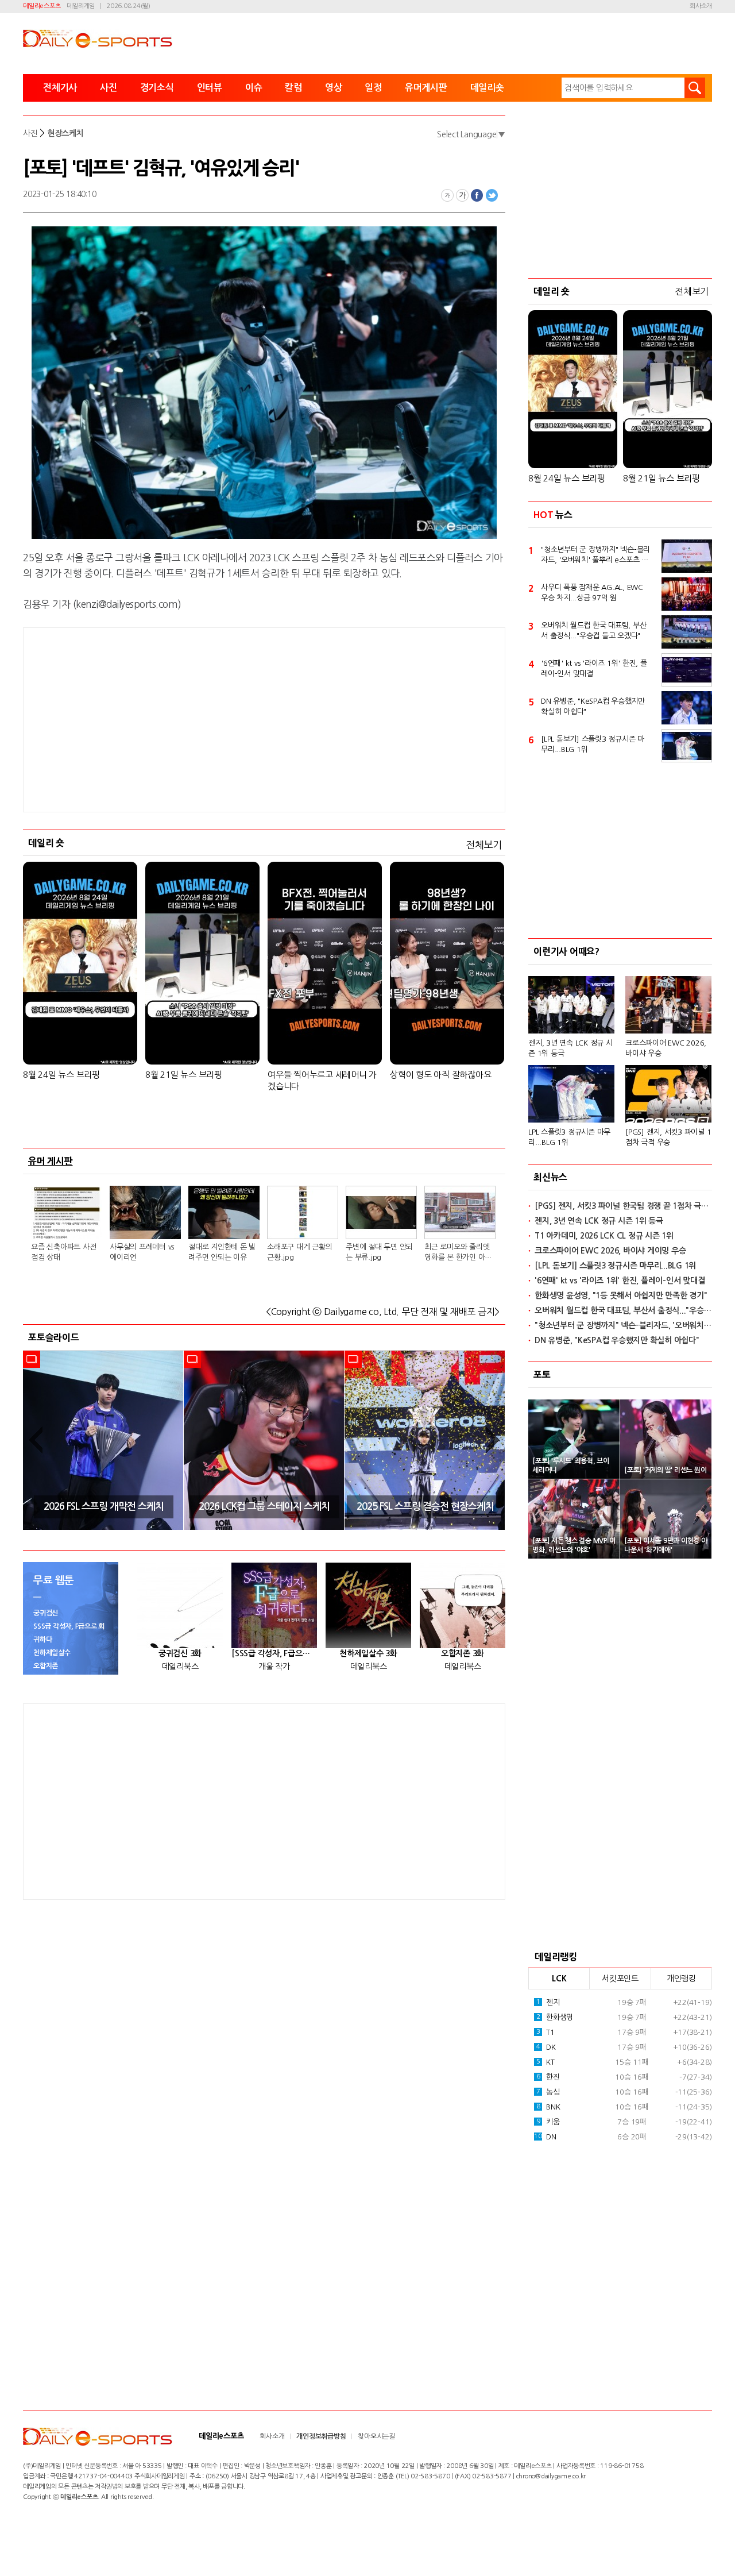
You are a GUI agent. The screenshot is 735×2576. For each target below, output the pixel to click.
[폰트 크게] (462, 195)
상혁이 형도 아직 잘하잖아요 (440, 1075)
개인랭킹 (681, 1979)
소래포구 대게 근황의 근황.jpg (299, 1252)
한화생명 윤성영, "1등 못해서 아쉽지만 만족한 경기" (621, 1295)
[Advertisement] (264, 720)
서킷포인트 (620, 1979)
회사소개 (701, 6)
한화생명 (555, 2017)
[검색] (695, 88)
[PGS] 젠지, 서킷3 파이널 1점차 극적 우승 (668, 1137)
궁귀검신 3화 (180, 1653)
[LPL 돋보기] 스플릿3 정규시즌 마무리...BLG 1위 (593, 744)
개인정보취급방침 (321, 2436)
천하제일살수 (52, 1653)
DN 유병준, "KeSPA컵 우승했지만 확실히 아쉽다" (593, 706)
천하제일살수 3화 (368, 1653)
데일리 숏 (46, 843)
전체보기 (484, 845)
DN (545, 2137)
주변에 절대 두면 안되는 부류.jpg (379, 1252)
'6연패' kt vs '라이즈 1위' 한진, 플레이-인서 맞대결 (594, 668)
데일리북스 (180, 1667)
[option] (103, 1440)
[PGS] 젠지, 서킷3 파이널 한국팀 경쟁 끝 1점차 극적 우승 (623, 1206)
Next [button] (493, 1440)
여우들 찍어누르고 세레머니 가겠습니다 (322, 1080)
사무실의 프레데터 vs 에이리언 (142, 1252)
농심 (548, 2092)
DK (546, 2047)
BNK (548, 2107)
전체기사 (60, 88)
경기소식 (157, 88)
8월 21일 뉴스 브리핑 (184, 1075)
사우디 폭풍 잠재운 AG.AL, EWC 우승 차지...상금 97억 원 (592, 593)
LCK (559, 1979)
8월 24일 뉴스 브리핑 (61, 1075)
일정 (373, 88)
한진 (548, 2077)
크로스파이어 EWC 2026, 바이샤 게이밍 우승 (610, 1251)
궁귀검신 (46, 1613)
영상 (334, 88)
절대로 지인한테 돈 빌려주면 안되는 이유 (222, 1252)
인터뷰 (210, 88)
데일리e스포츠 (42, 6)
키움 (548, 2122)
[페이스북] (477, 195)
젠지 (548, 2002)
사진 (109, 88)
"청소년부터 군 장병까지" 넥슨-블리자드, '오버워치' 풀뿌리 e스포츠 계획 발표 (595, 556)
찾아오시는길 (376, 2436)
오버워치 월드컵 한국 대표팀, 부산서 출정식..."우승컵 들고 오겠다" (593, 630)
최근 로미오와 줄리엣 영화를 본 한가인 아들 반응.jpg (458, 1253)
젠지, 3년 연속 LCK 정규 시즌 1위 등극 (570, 1048)
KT (546, 2062)
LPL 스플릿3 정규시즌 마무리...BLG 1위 (569, 1137)
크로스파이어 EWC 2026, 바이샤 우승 (666, 1048)
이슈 (254, 88)
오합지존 (46, 1666)
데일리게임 (81, 6)
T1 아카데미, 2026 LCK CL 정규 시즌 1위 (604, 1236)
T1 (546, 2032)
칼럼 (293, 88)
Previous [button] (36, 1440)
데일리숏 (487, 88)
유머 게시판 (51, 1161)
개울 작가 (274, 1667)
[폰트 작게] (447, 195)
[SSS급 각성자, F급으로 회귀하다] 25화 (274, 1653)
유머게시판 (426, 88)
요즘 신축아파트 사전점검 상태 (63, 1252)
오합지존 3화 (463, 1653)
